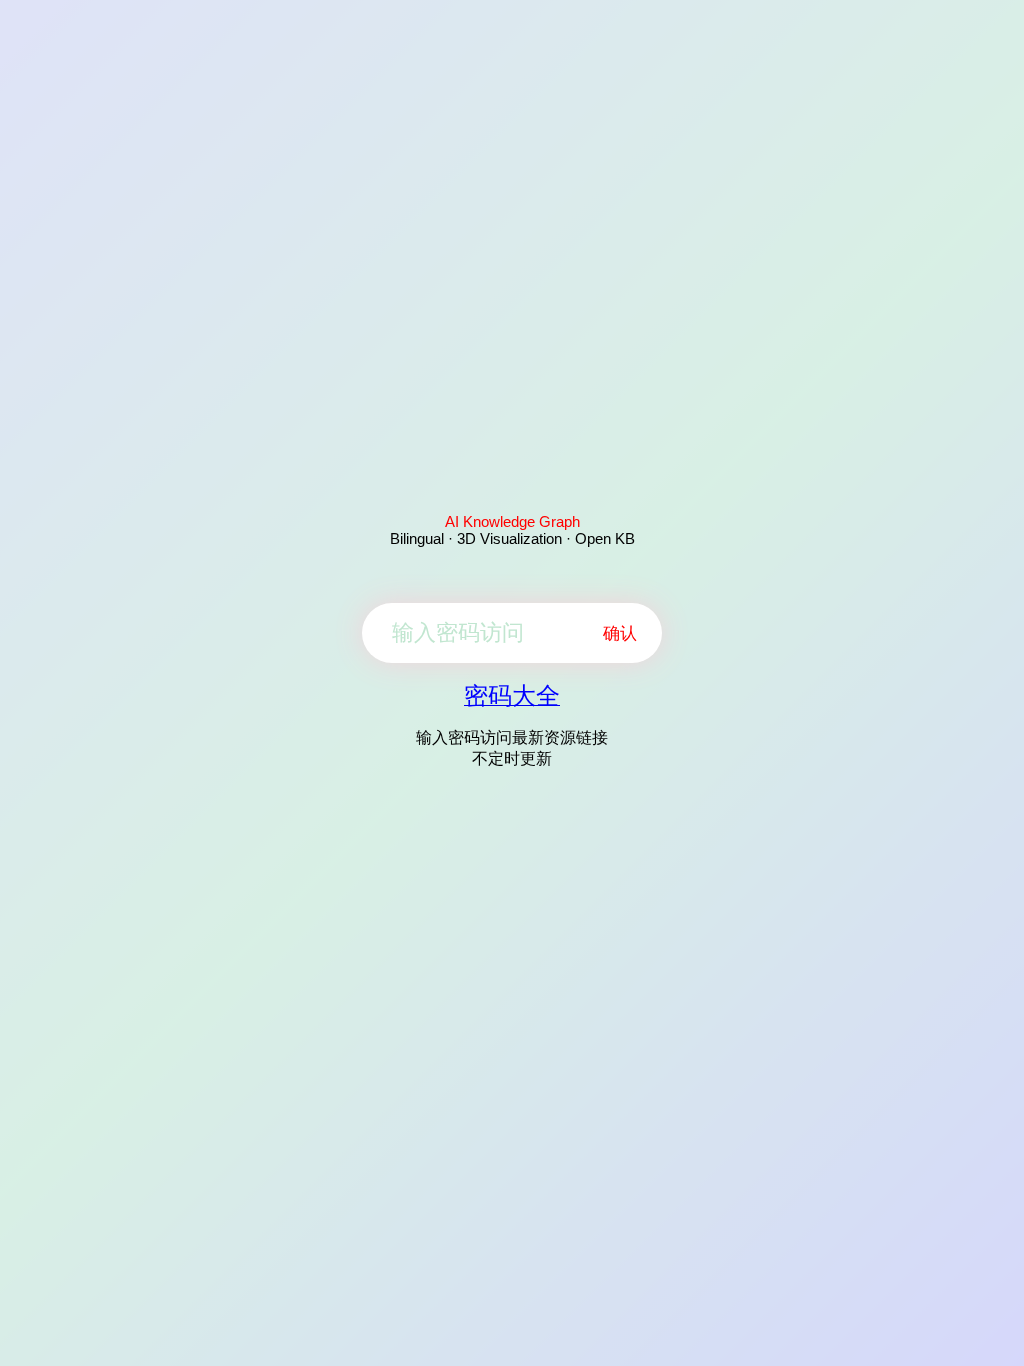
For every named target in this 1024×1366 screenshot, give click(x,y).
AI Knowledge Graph (512, 521)
